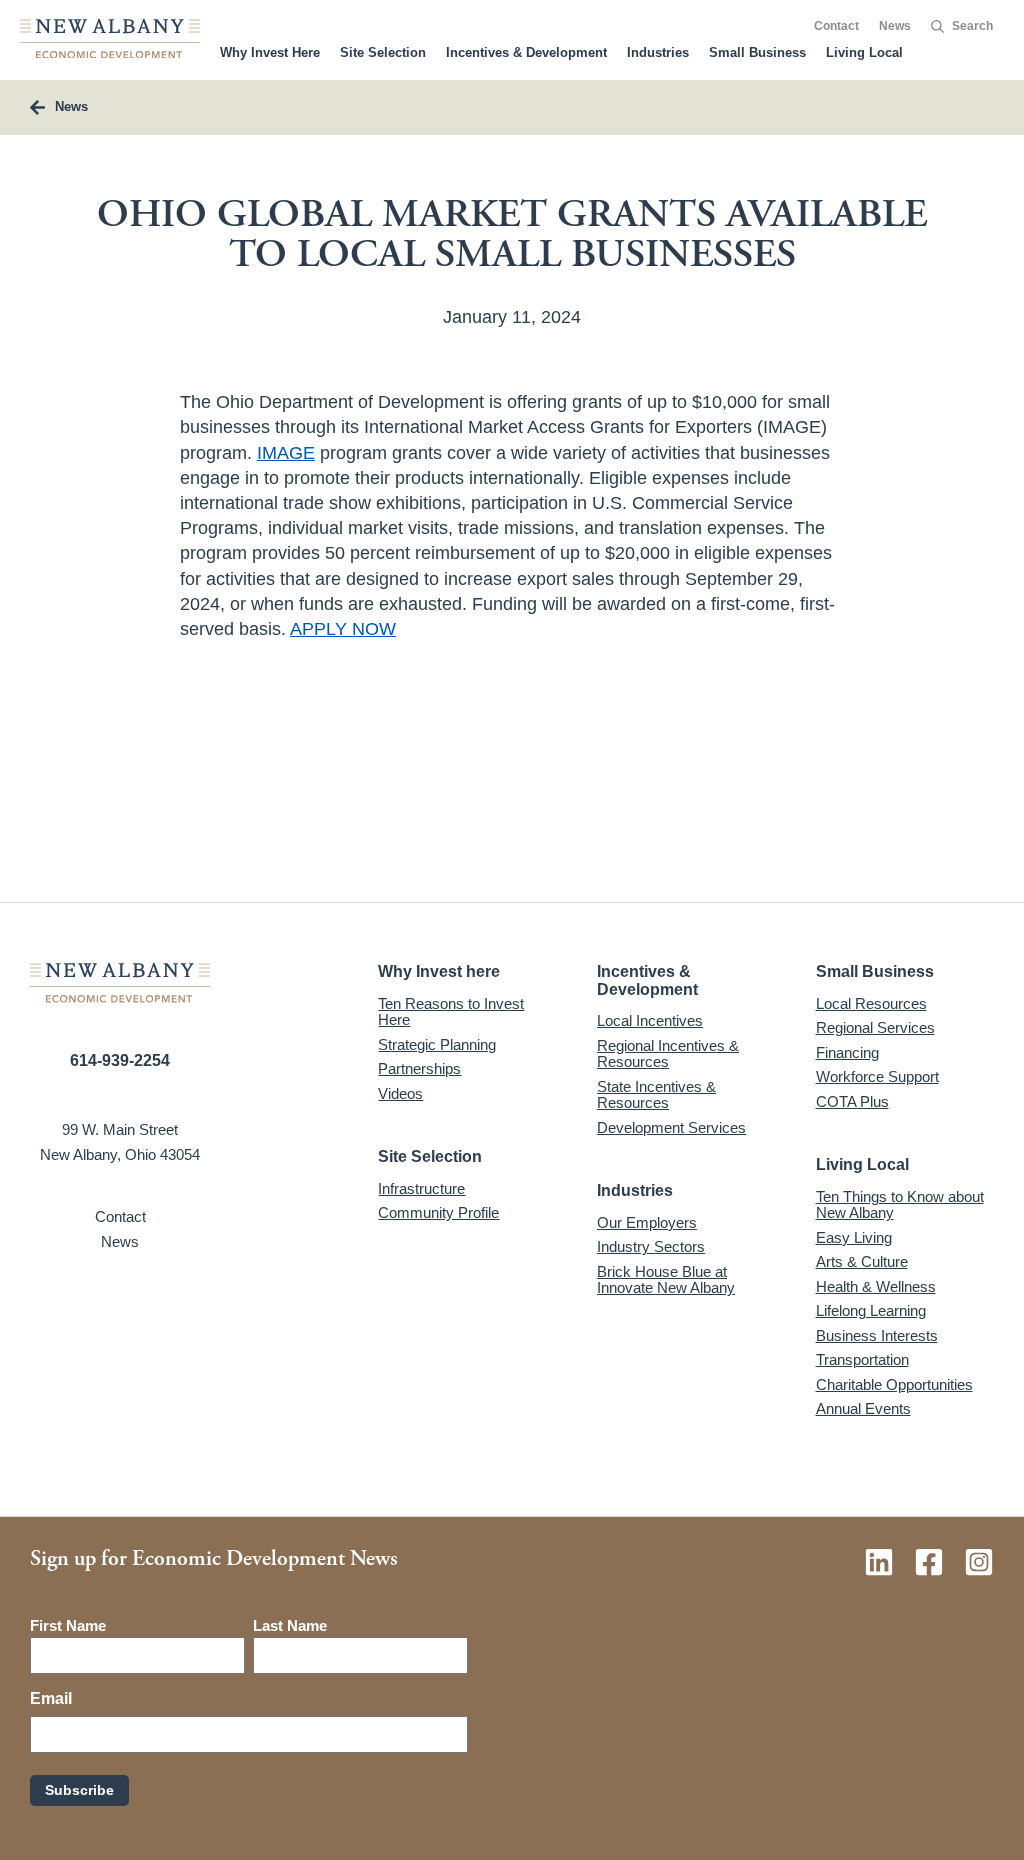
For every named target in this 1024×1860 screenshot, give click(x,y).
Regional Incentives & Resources (668, 1054)
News (895, 26)
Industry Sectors (651, 1246)
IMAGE (286, 453)
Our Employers (647, 1222)
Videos (400, 1093)
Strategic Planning (437, 1044)
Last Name (290, 1625)
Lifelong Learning (871, 1310)
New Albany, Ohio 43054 (120, 1154)
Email (51, 1698)
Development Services (671, 1127)
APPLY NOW (343, 629)
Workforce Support (877, 1076)
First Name (68, 1625)
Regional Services (875, 1027)
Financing (847, 1052)
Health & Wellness (876, 1286)
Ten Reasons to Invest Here (451, 1012)
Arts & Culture (862, 1261)
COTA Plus (852, 1101)
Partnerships (419, 1068)
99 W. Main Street (120, 1129)
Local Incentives (650, 1020)
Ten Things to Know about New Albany (900, 1205)
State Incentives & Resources (656, 1095)
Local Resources (871, 1003)
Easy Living (854, 1237)
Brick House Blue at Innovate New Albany (666, 1280)
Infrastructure (421, 1188)
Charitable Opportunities (894, 1384)
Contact (836, 26)
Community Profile (438, 1212)
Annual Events (863, 1408)
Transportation (862, 1359)
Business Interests (877, 1335)
